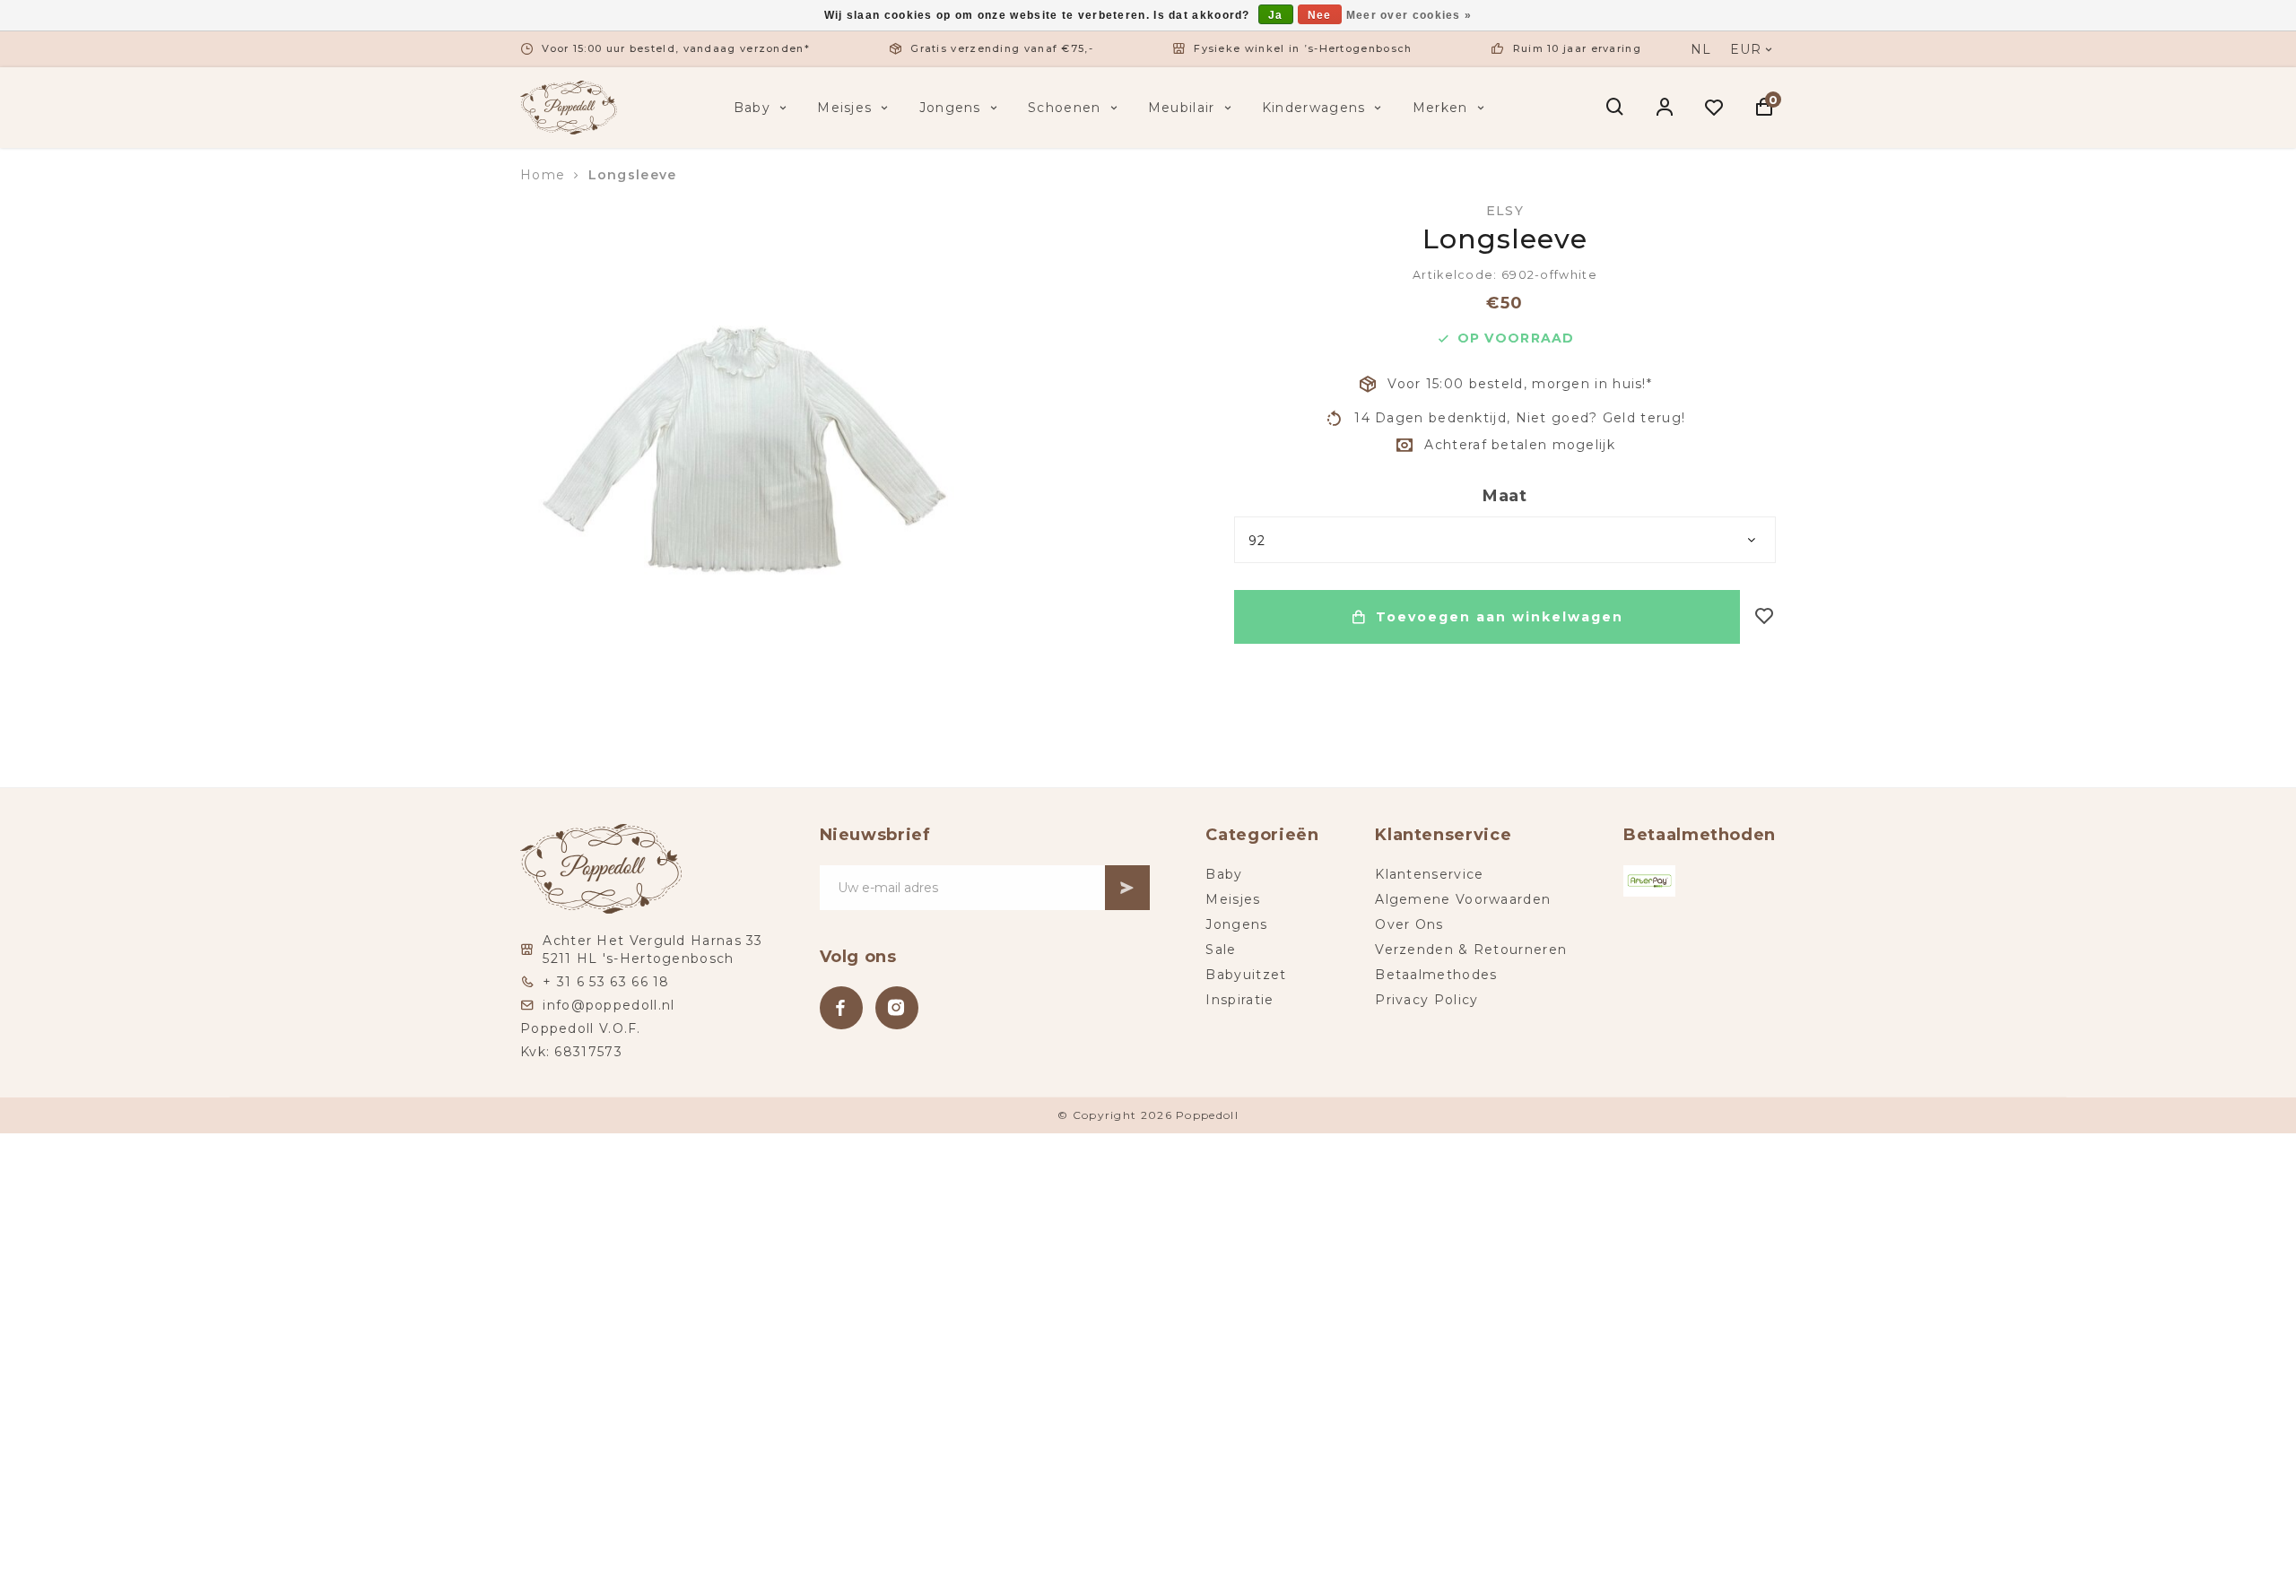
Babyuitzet (1246, 975)
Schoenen (1064, 108)
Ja (1276, 15)
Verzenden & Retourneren (1471, 950)
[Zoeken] (1616, 108)
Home (543, 175)
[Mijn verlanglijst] (1714, 108)
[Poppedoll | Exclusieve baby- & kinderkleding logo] (569, 107)
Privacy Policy (1426, 1000)
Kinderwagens (1314, 108)
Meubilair (1182, 108)
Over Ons (1409, 924)
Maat (1505, 496)
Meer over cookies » (1409, 15)
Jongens (950, 108)
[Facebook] (841, 1008)
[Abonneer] (1127, 888)
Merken (1440, 108)
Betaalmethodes (1436, 975)
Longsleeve (633, 175)
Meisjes (844, 108)
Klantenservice (1429, 874)
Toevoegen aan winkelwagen (1500, 617)
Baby (752, 108)
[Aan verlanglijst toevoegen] (1765, 617)
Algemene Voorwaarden (1463, 899)
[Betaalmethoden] (1649, 881)
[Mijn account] (1665, 108)
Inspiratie (1239, 1000)
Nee (1320, 15)
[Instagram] (897, 1008)
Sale (1221, 950)
